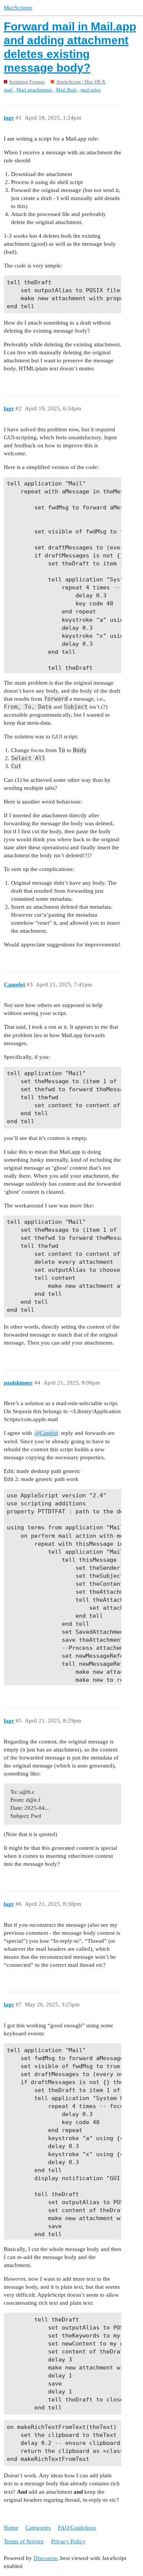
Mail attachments (34, 90)
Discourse (45, 2558)
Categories (38, 2528)
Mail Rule (67, 90)
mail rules (91, 90)
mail (8, 90)
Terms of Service (24, 2541)
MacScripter (18, 8)
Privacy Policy (68, 2541)
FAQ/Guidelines (77, 2528)
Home (11, 2528)
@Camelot (47, 1433)
